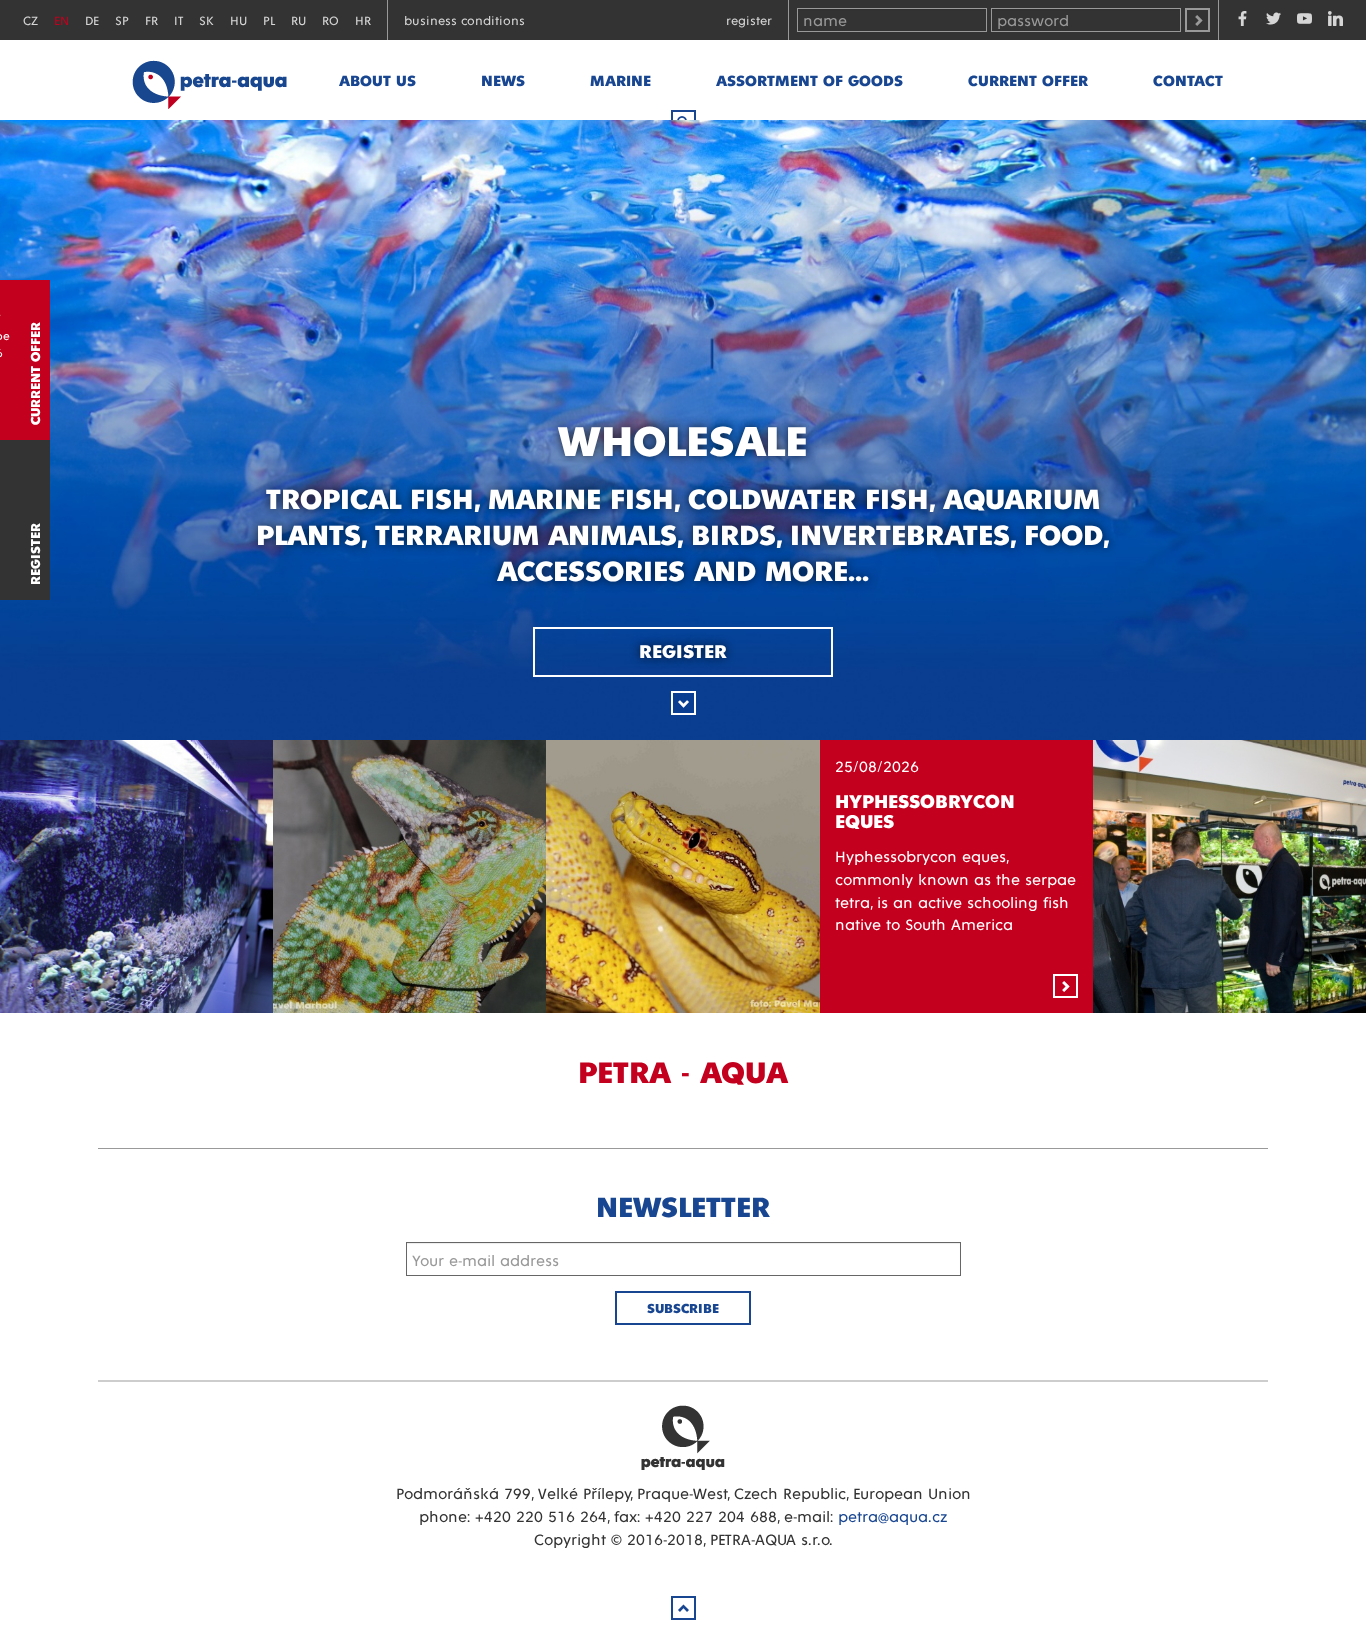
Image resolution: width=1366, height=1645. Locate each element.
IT (178, 19)
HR (363, 19)
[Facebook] (1242, 20)
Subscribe (683, 1307)
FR (151, 19)
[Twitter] (1273, 20)
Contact (1188, 79)
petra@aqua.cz (892, 1515)
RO (330, 19)
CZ (30, 19)
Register (749, 19)
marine (620, 79)
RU (298, 19)
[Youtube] (1304, 20)
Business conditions (464, 19)
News (503, 79)
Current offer (1028, 79)
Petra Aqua (683, 1437)
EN (61, 19)
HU (238, 19)
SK (206, 19)
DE (92, 19)
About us (377, 79)
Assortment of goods (809, 79)
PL (269, 19)
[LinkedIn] (1335, 20)
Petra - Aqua (209, 80)
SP (122, 19)
